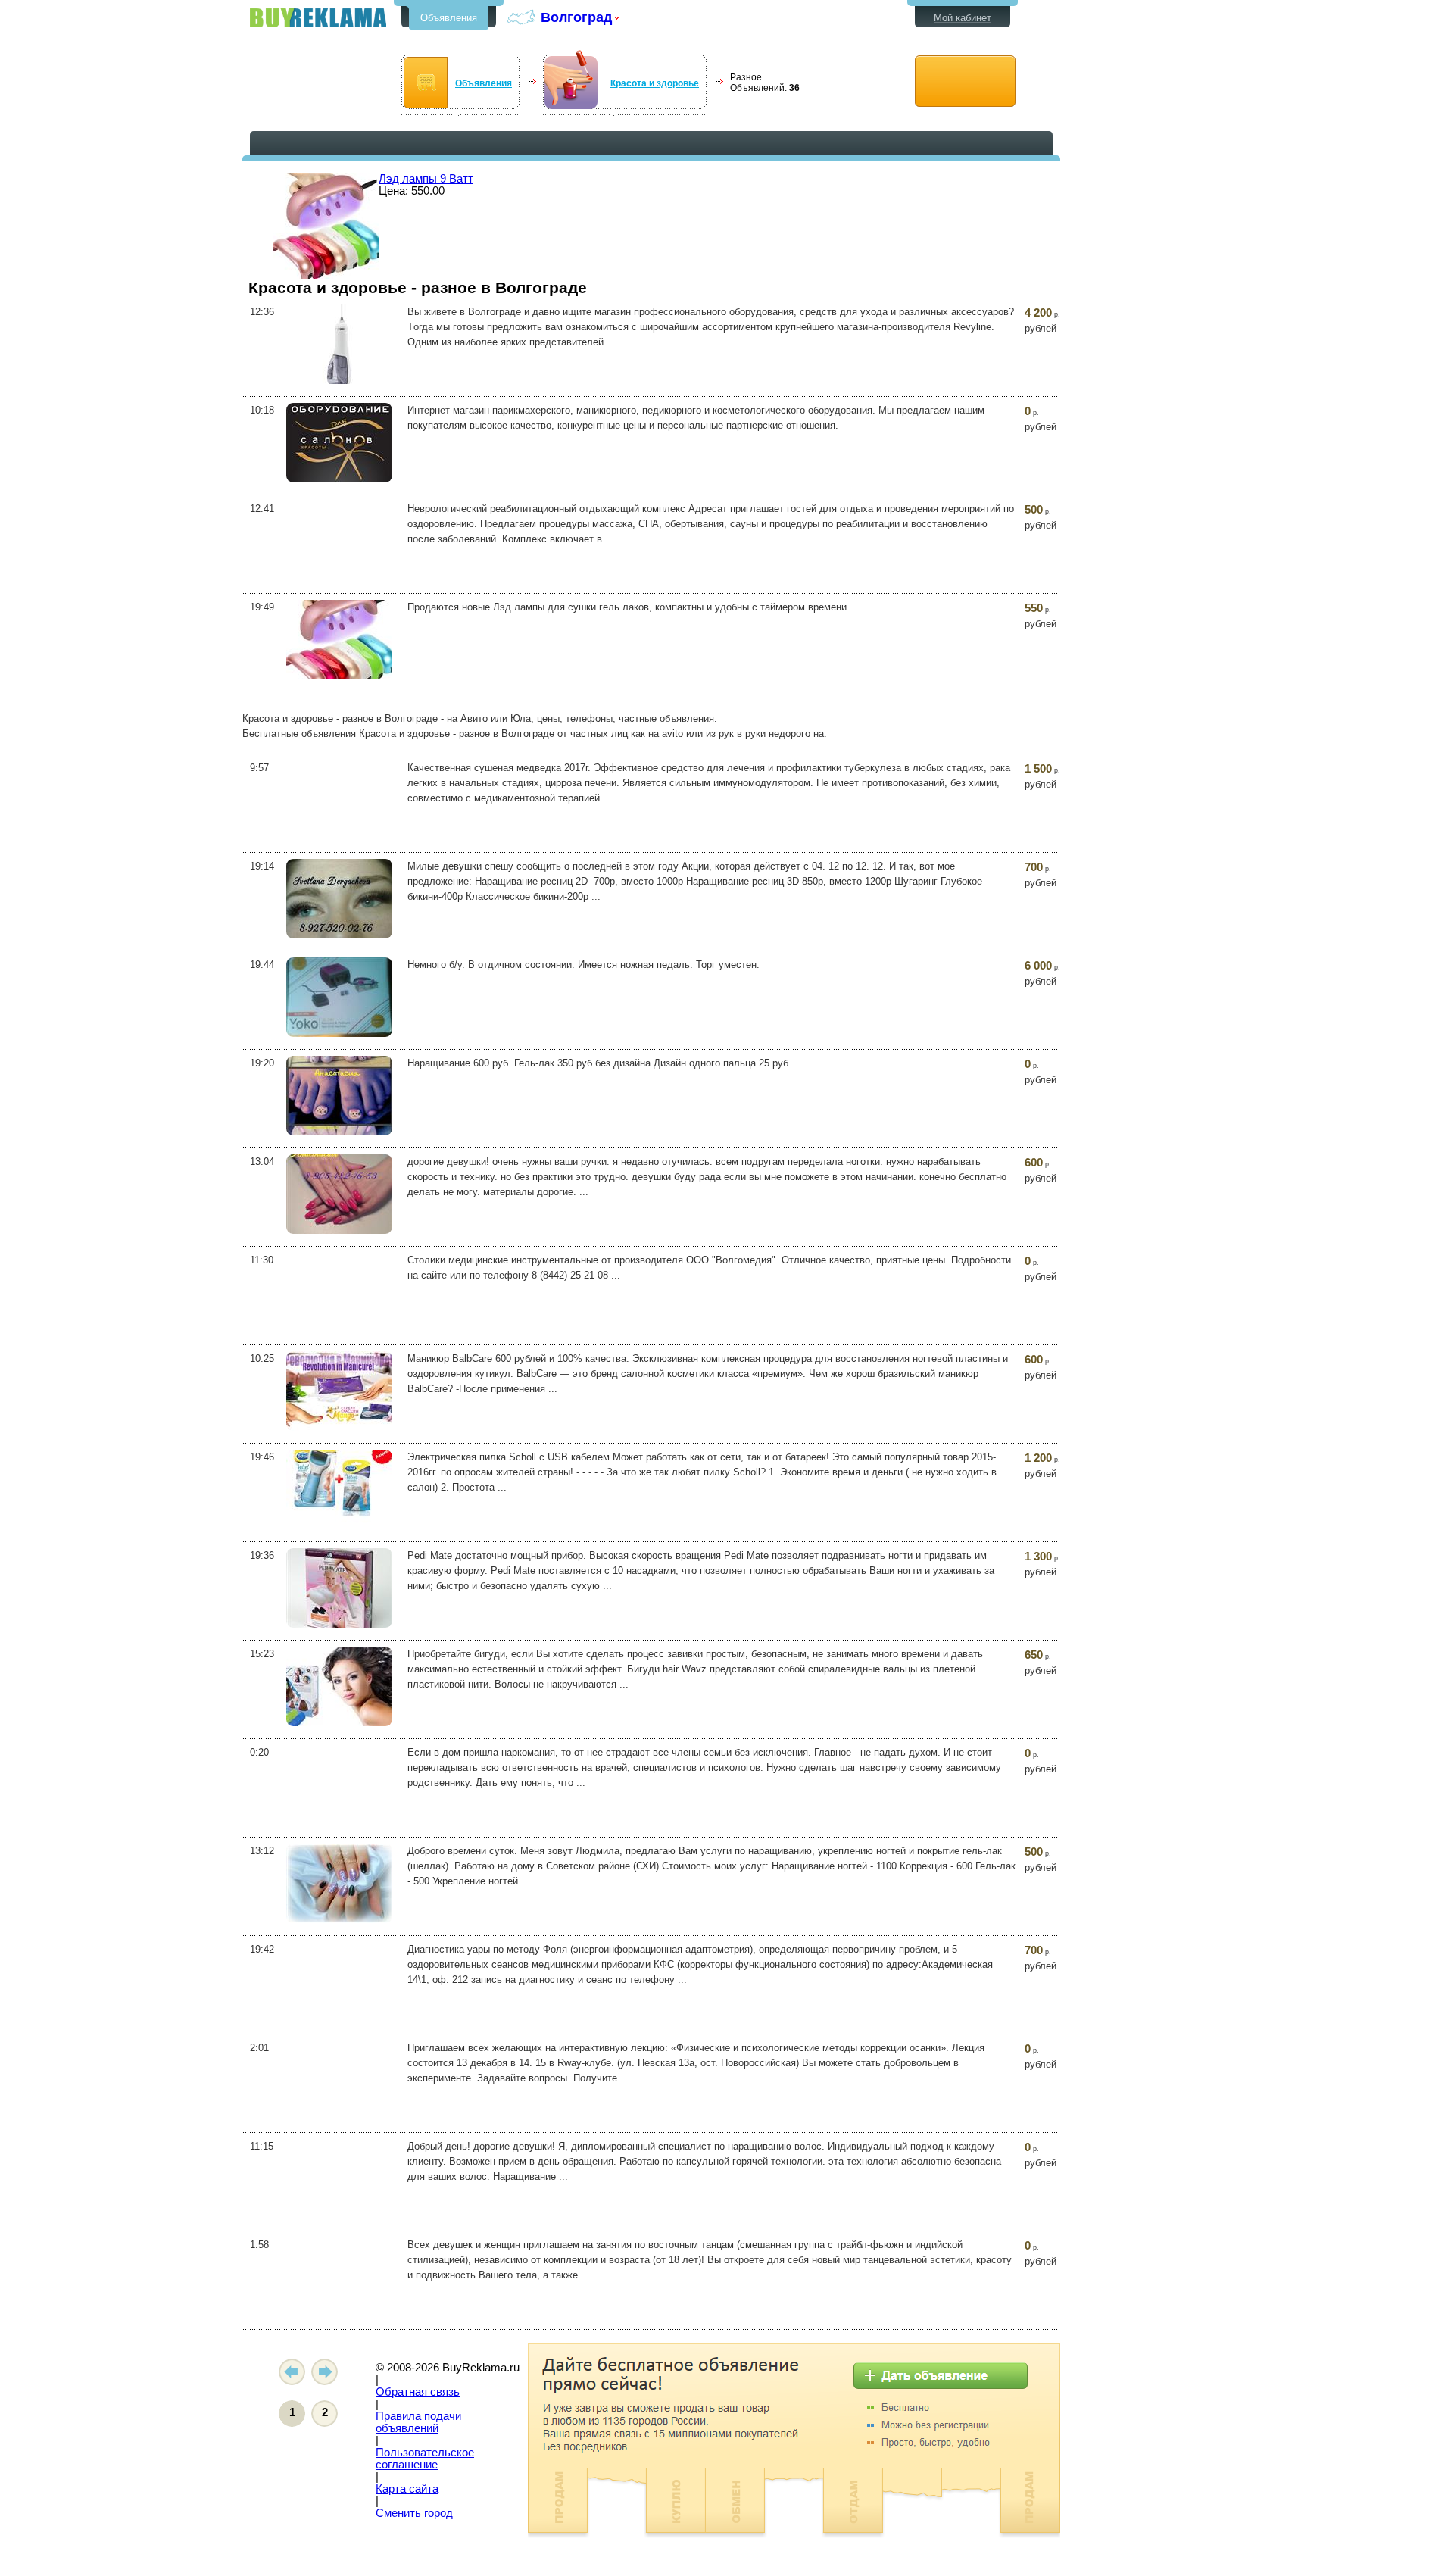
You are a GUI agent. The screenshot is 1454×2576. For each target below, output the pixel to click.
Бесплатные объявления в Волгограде (318, 18)
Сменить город (414, 2513)
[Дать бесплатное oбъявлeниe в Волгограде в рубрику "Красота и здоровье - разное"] (965, 81)
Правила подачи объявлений (418, 2422)
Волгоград (576, 17)
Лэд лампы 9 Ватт (426, 179)
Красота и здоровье (655, 83)
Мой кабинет (963, 18)
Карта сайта (407, 2489)
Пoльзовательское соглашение (425, 2459)
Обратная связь (418, 2392)
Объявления (449, 18)
